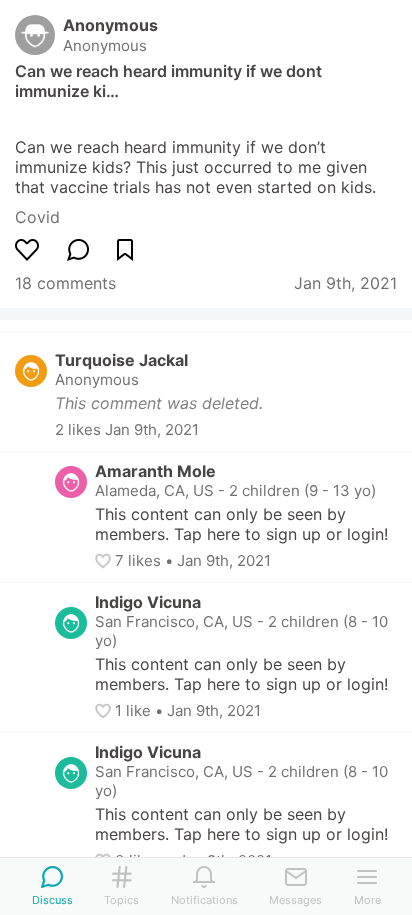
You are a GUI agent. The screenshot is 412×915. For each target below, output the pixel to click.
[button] (105, 561)
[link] (37, 217)
